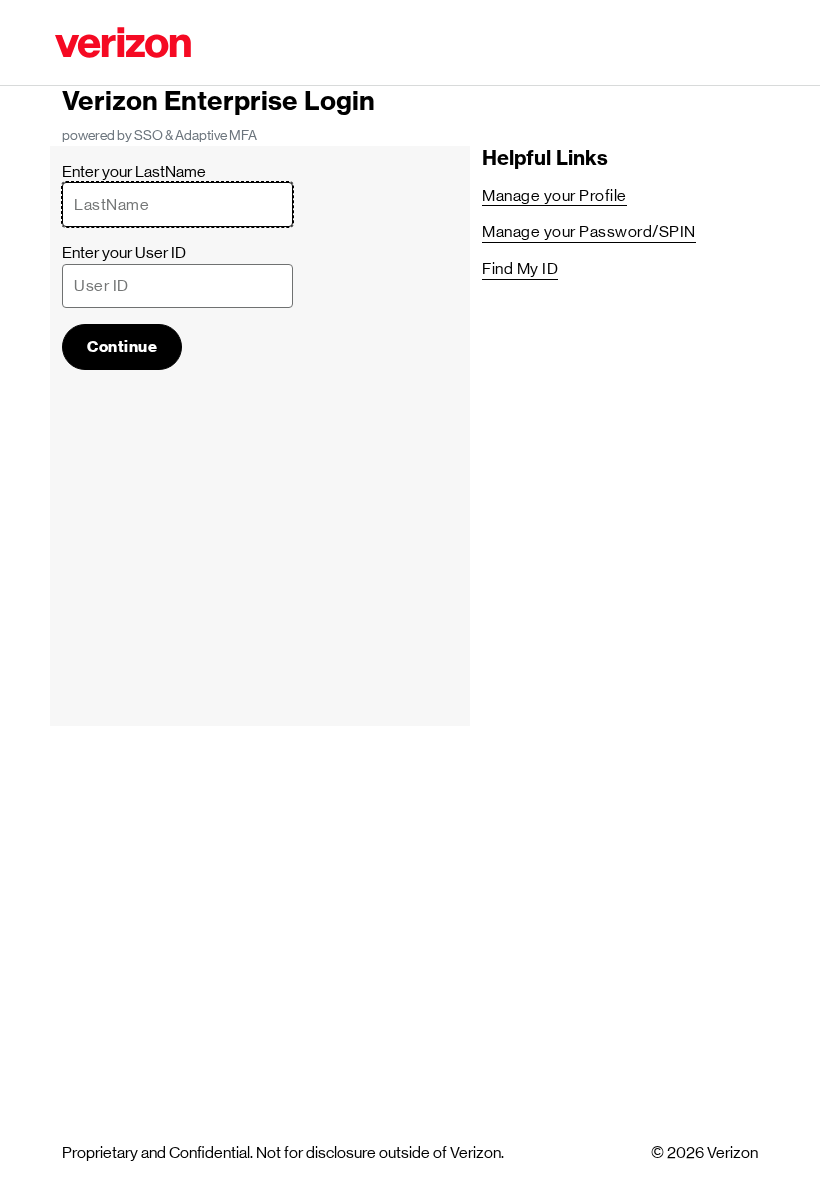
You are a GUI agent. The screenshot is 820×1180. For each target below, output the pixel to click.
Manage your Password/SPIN (589, 231)
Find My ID (520, 268)
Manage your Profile (554, 195)
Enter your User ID (124, 252)
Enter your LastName (134, 171)
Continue (122, 347)
